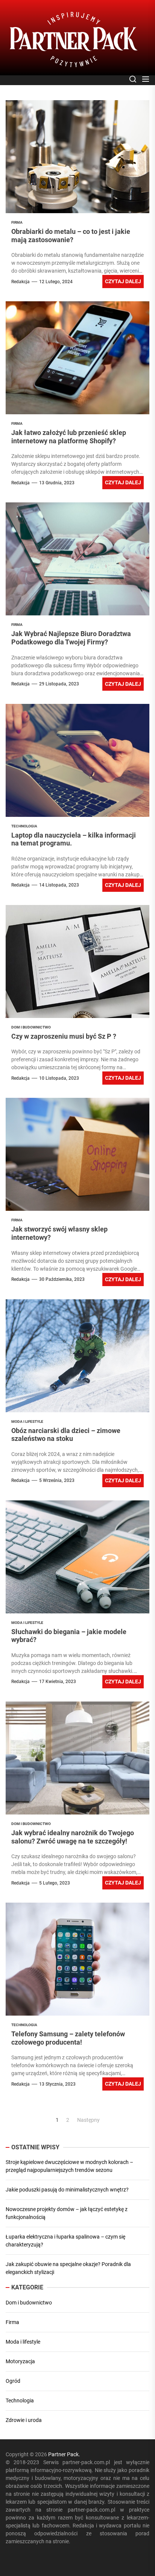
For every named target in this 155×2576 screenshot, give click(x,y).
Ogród (13, 2381)
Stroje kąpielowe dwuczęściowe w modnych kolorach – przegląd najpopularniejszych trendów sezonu (69, 2166)
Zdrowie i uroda (24, 2420)
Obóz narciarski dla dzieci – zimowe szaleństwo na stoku (66, 1435)
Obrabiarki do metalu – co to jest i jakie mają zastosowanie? (71, 236)
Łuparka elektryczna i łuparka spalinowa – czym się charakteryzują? (65, 2241)
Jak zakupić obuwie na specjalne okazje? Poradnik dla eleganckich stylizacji (68, 2268)
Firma (12, 2322)
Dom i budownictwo (29, 2303)
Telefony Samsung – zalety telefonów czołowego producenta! (68, 2038)
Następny (88, 2120)
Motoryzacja (20, 2361)
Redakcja (21, 282)
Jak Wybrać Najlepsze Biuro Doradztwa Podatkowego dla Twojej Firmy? (71, 638)
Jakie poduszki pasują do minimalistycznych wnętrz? (67, 2190)
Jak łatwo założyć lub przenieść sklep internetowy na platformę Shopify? (73, 437)
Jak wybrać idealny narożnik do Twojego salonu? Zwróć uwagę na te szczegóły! (73, 1837)
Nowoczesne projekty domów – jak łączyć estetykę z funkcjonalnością (67, 2213)
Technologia (20, 2401)
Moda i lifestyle (23, 2342)
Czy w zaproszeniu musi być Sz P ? (64, 1036)
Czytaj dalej (123, 281)
